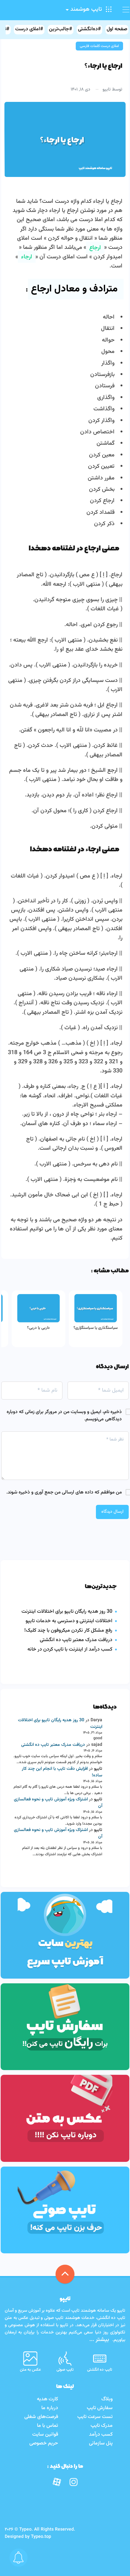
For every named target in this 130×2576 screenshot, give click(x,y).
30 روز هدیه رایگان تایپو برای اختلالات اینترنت (67, 1612)
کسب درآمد (101, 2435)
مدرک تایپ (102, 2426)
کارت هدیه (47, 2399)
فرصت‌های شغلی (41, 2417)
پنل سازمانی (101, 2443)
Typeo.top (41, 2537)
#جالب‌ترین (61, 29)
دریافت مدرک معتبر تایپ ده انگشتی (76, 1640)
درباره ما (50, 2408)
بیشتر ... (100, 2340)
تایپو (107, 90)
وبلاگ (107, 2399)
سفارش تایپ (100, 2408)
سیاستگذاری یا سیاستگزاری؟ (96, 1328)
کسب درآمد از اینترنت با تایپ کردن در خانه (70, 1649)
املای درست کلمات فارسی (99, 46)
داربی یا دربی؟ (38, 1328)
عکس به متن (30, 2370)
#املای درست (29, 29)
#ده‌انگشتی (89, 29)
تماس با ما (47, 2426)
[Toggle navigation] (123, 10)
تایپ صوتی (65, 2370)
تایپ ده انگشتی (100, 2370)
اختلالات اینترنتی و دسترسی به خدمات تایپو (69, 1621)
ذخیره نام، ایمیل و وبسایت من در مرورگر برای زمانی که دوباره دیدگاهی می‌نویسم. (64, 1416)
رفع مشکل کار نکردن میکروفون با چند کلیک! (68, 1631)
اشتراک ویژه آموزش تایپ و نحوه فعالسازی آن (58, 1803)
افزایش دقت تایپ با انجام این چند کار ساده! (62, 1772)
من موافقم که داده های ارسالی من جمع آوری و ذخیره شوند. (64, 1492)
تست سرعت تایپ (95, 2417)
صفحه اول (117, 29)
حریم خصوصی (44, 2443)
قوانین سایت (45, 2435)
